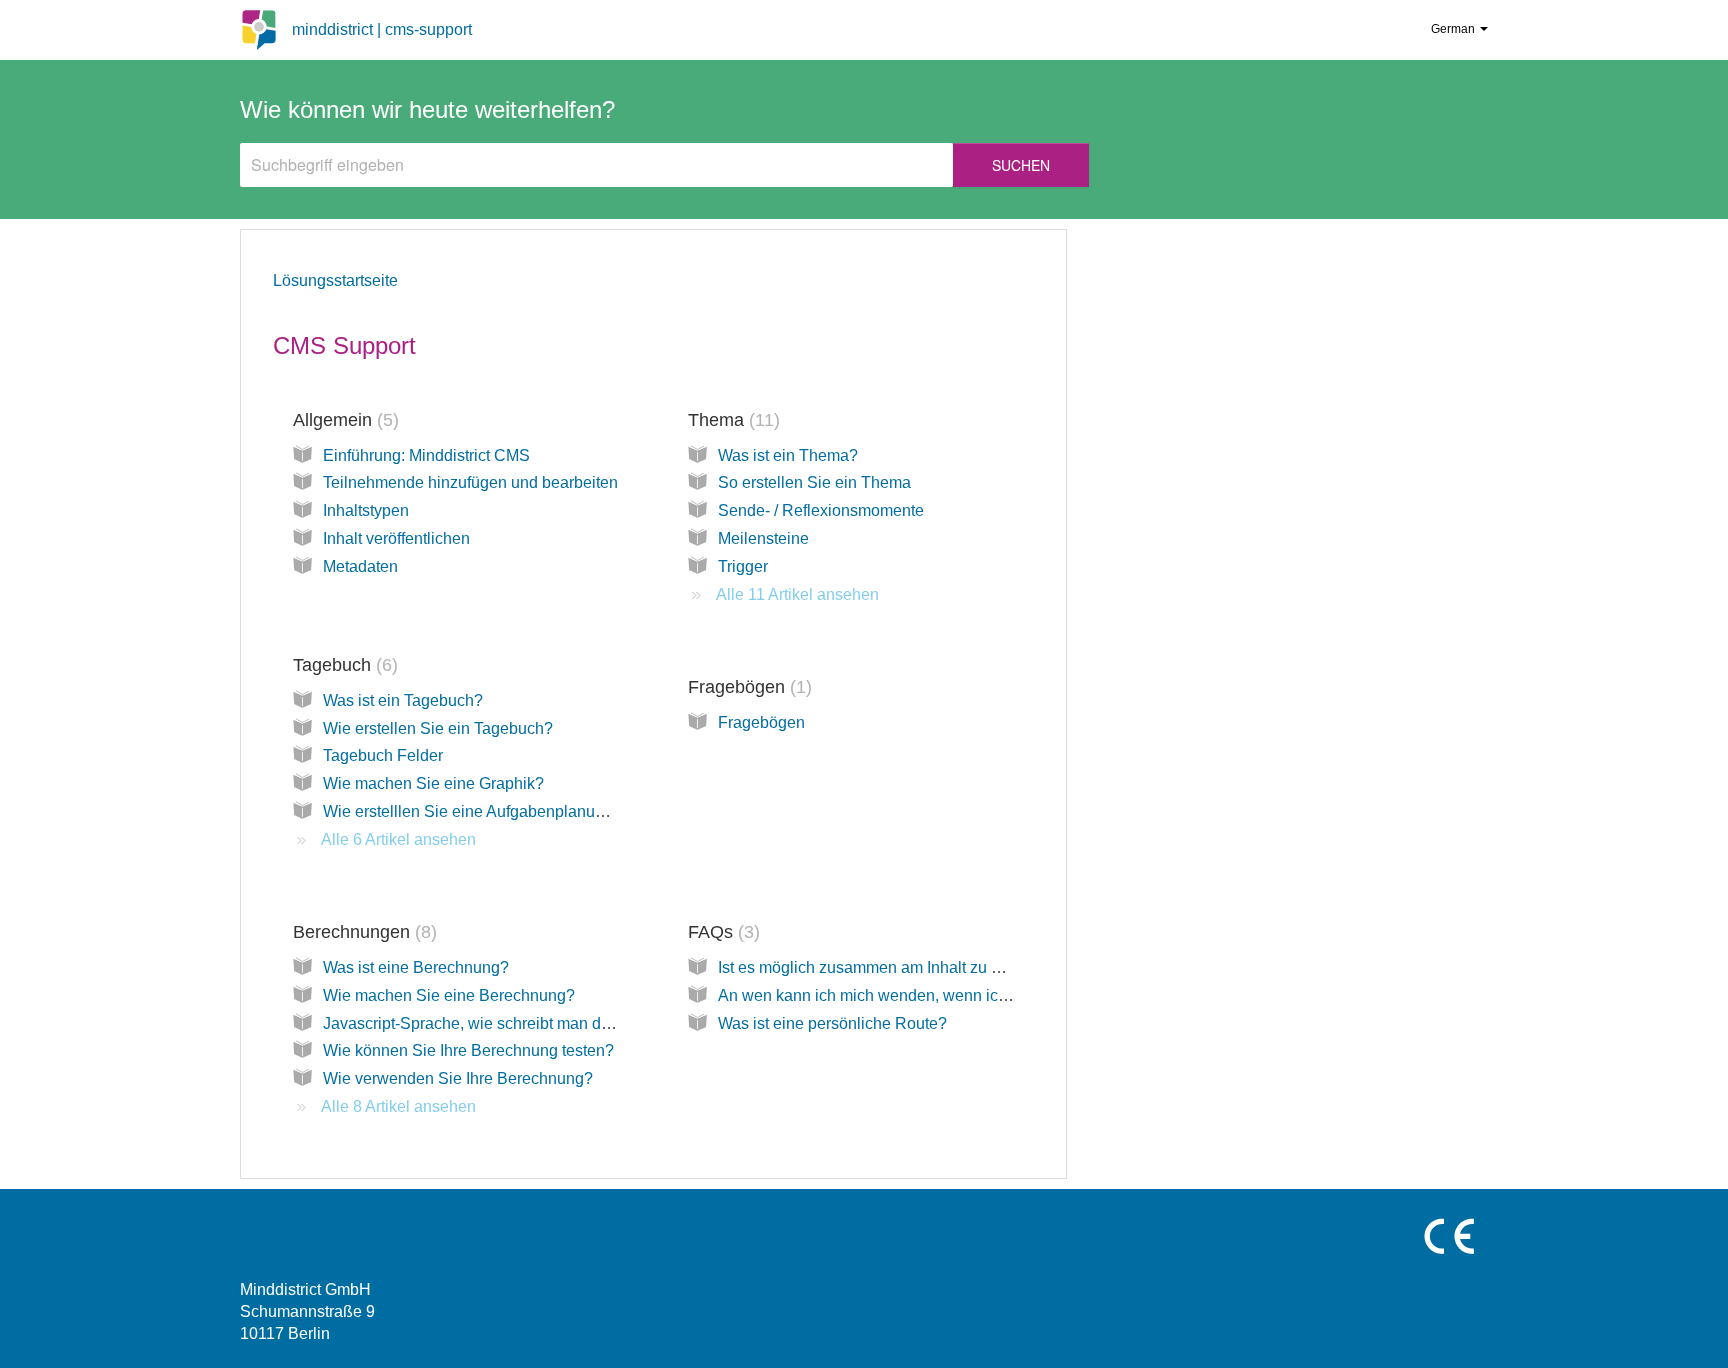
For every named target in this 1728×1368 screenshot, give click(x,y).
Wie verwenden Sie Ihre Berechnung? (458, 1078)
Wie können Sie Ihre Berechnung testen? (468, 1050)
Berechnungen (362, 932)
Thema (731, 420)
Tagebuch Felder (383, 755)
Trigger (743, 566)
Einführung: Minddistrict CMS (426, 455)
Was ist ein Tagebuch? (403, 700)
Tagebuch (342, 665)
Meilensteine (763, 538)
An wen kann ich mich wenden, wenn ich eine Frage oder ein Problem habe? (990, 995)
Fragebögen (747, 687)
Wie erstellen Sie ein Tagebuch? (438, 728)
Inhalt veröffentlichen (396, 538)
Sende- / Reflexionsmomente (821, 510)
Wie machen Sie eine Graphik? (433, 783)
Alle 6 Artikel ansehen (398, 839)
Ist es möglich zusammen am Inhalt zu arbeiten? (888, 967)
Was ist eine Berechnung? (416, 967)
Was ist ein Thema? (788, 455)
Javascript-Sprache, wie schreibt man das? (475, 1023)
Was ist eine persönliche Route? (832, 1023)
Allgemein (343, 420)
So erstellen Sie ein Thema (814, 482)
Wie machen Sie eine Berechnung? (449, 995)
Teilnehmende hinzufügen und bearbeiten (470, 482)
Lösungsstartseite (335, 280)
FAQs (721, 932)
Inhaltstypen (366, 510)
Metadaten (360, 566)
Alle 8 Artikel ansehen (398, 1106)
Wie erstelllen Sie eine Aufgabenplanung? (472, 811)
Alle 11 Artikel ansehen (797, 594)
